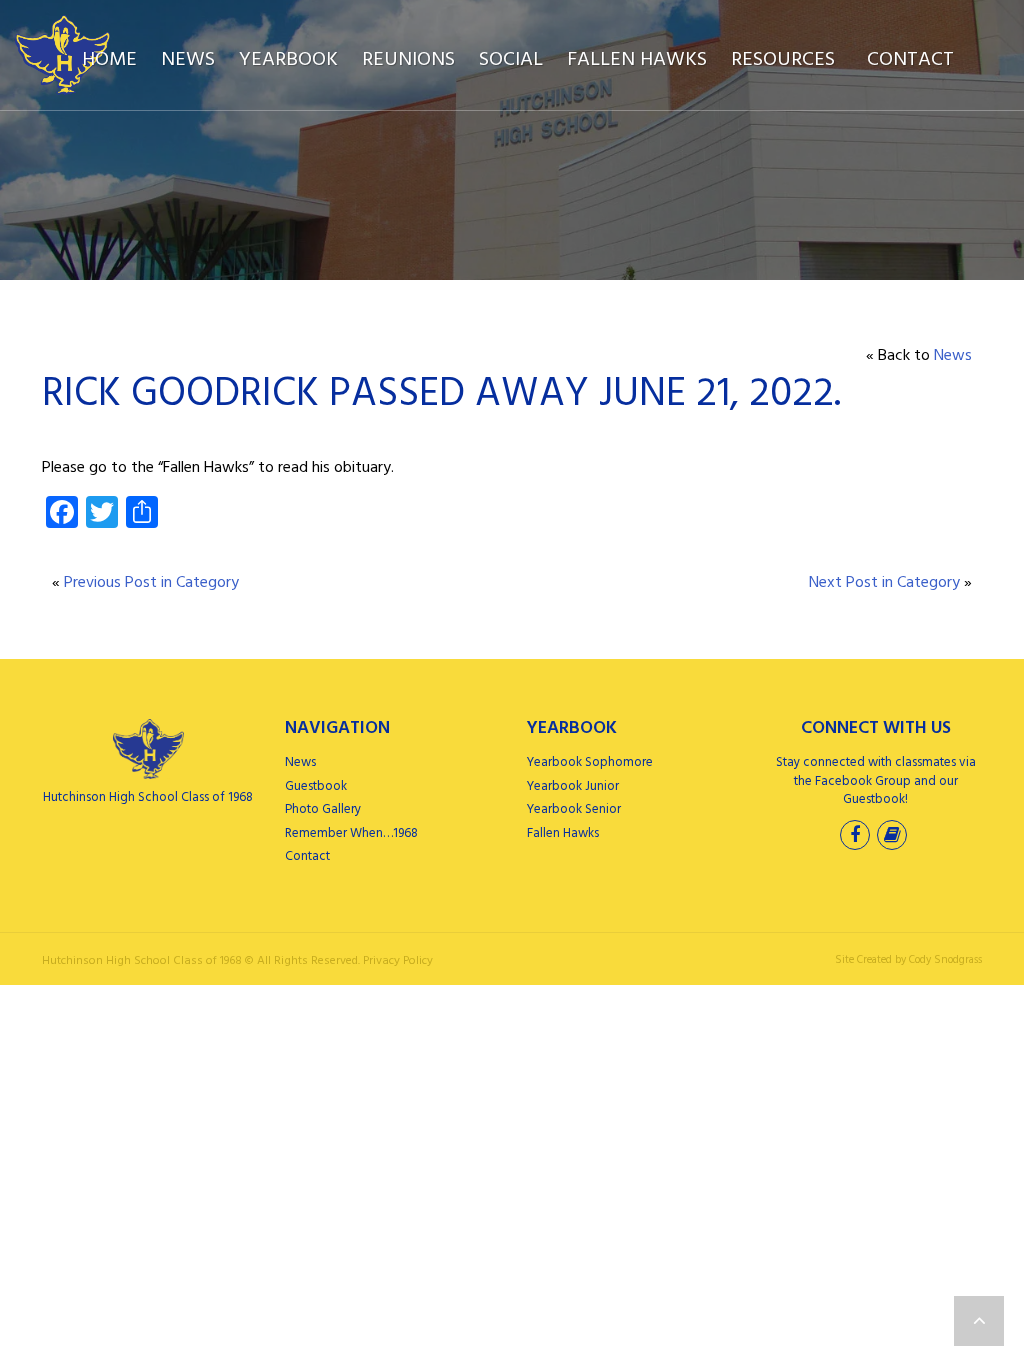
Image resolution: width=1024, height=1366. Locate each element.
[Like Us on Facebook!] (857, 837)
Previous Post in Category (151, 583)
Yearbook (288, 60)
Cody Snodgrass (945, 960)
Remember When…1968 (351, 833)
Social (511, 60)
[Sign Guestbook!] (894, 837)
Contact (910, 60)
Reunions (408, 60)
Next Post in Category (884, 583)
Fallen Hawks (637, 60)
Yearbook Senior (574, 809)
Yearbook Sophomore (590, 762)
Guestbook (316, 786)
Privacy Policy (398, 961)
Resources (783, 60)
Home (109, 60)
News (188, 60)
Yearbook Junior (573, 786)
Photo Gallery (323, 809)
